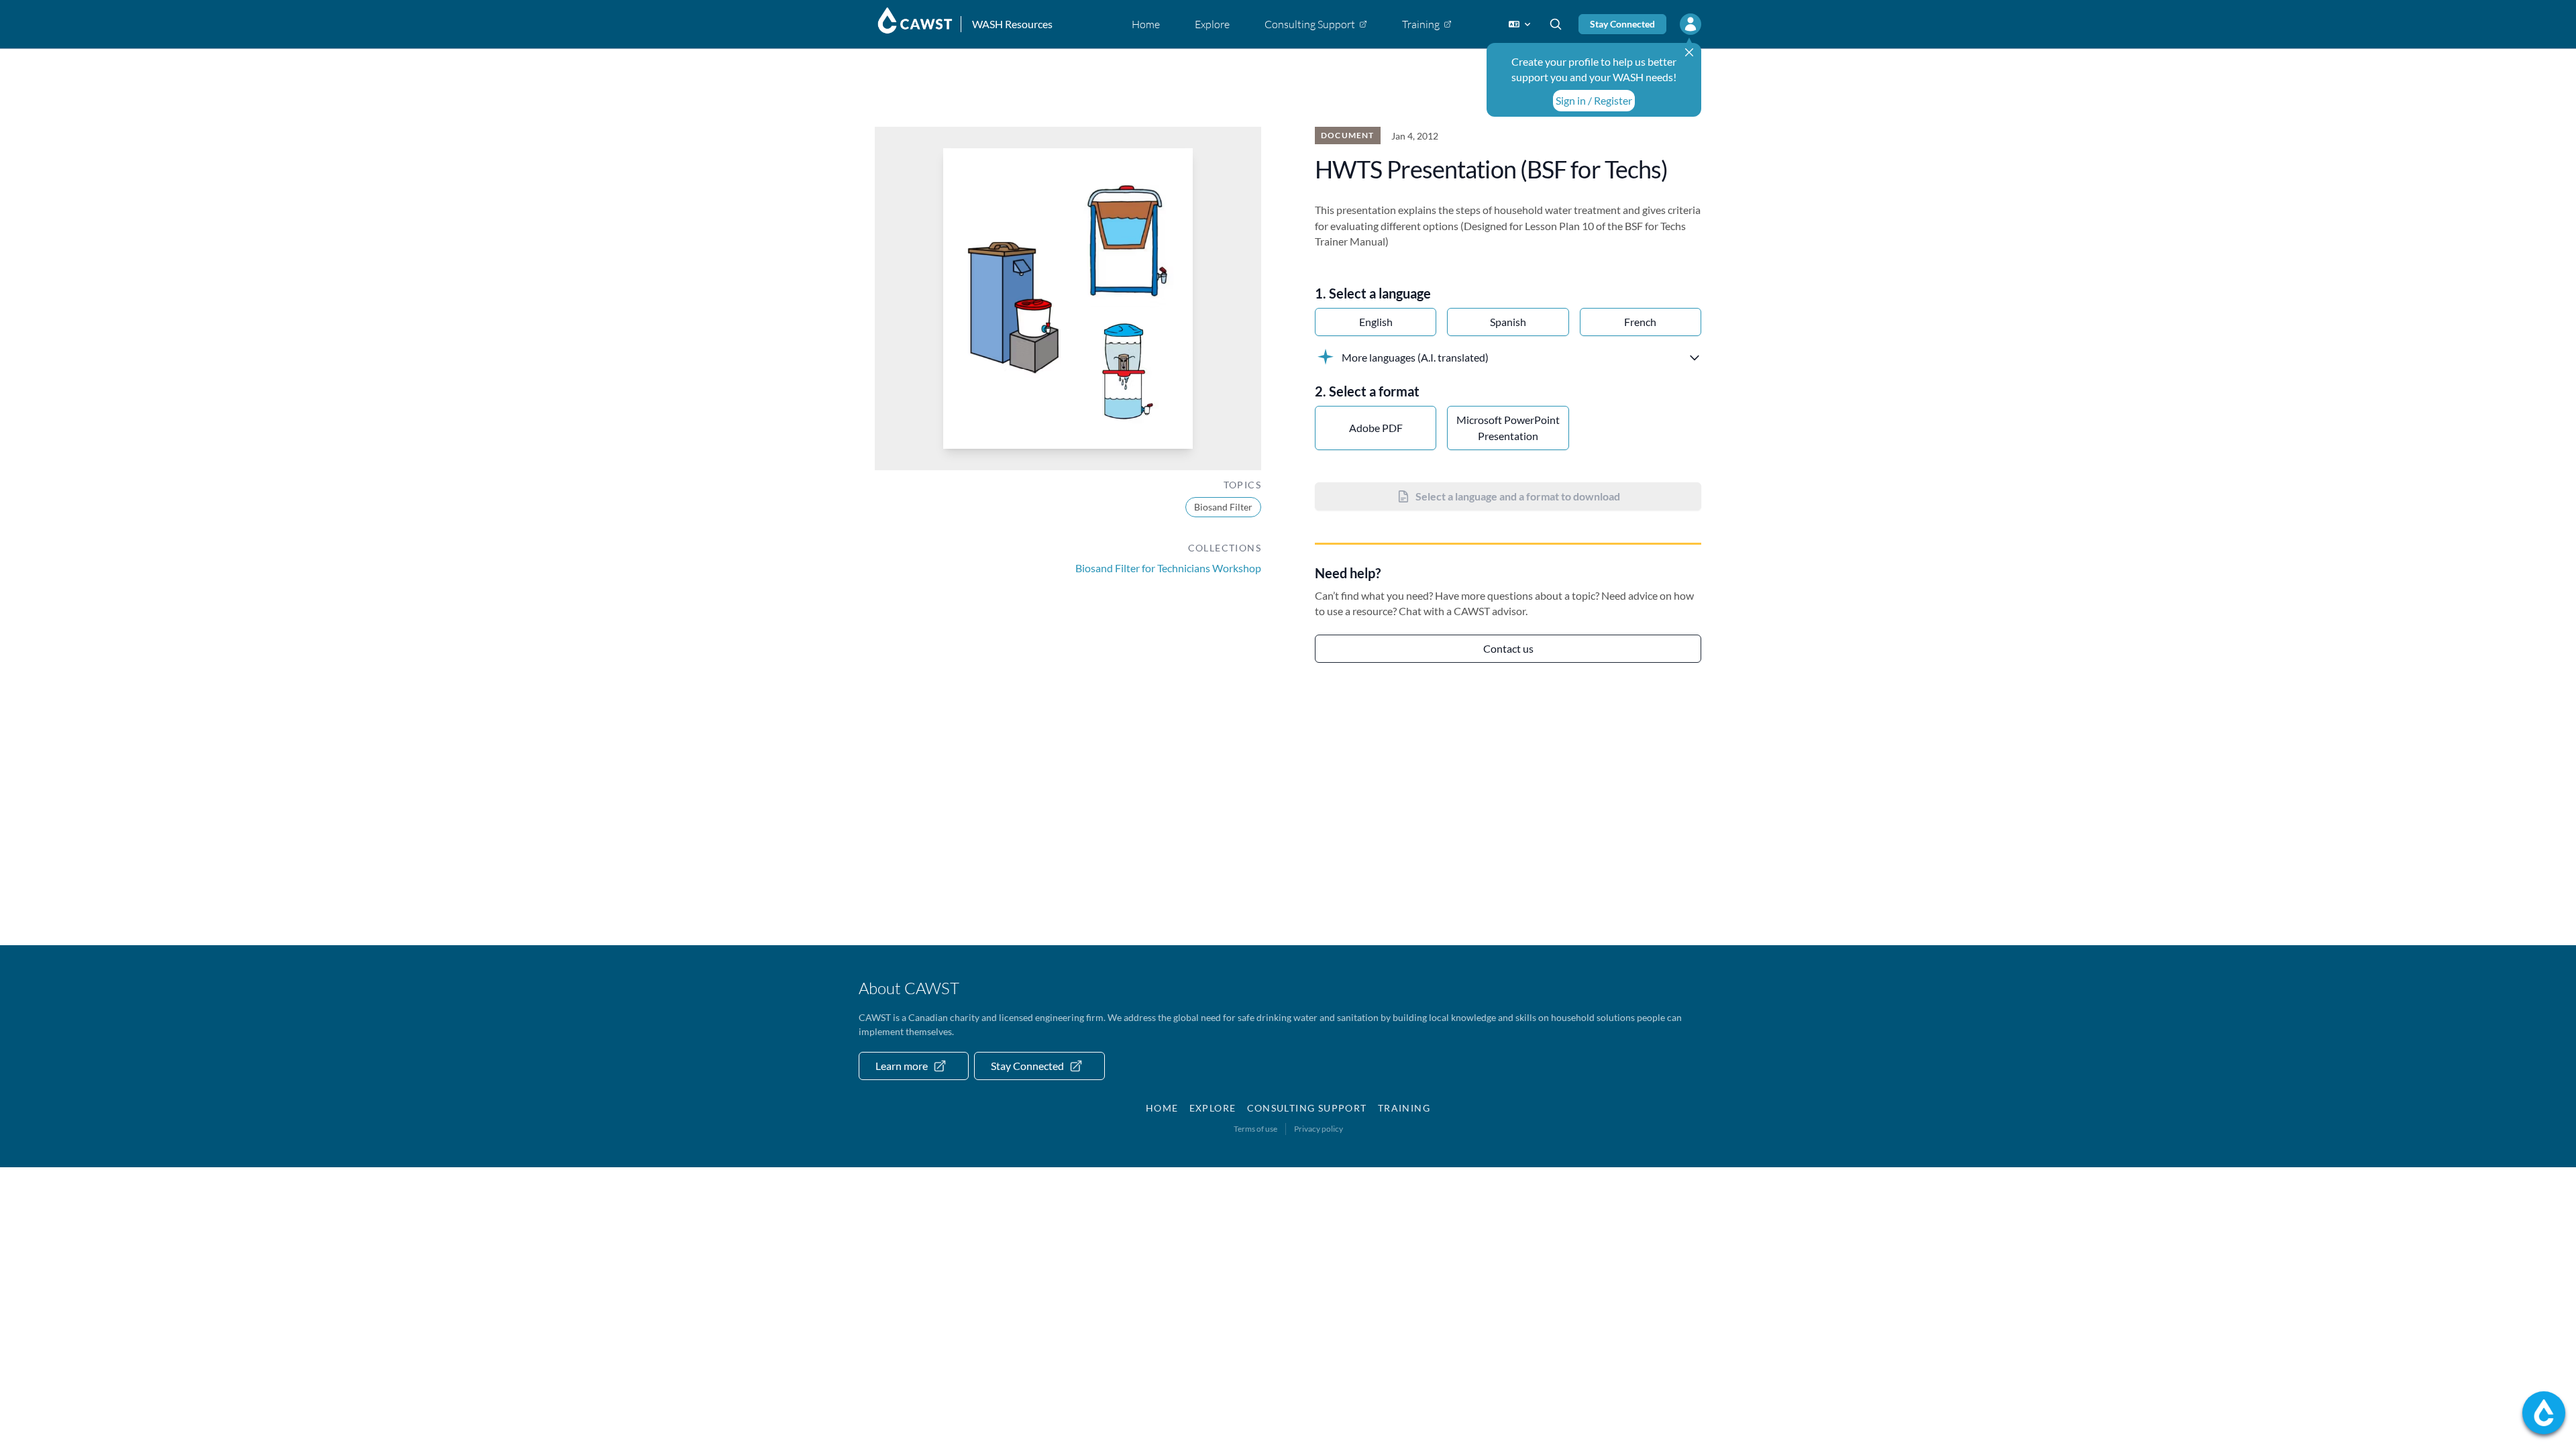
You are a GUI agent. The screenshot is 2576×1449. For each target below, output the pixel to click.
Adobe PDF (1376, 428)
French (1640, 322)
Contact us (1508, 648)
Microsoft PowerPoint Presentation (1508, 428)
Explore (1213, 1108)
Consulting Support (1307, 1108)
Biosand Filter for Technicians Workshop (1168, 568)
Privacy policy (1319, 1129)
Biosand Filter (1223, 507)
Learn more (902, 1066)
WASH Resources (1012, 24)
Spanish (1508, 322)
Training (1404, 1108)
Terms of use (1255, 1129)
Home (1162, 1108)
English (1376, 322)
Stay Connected (1622, 24)
